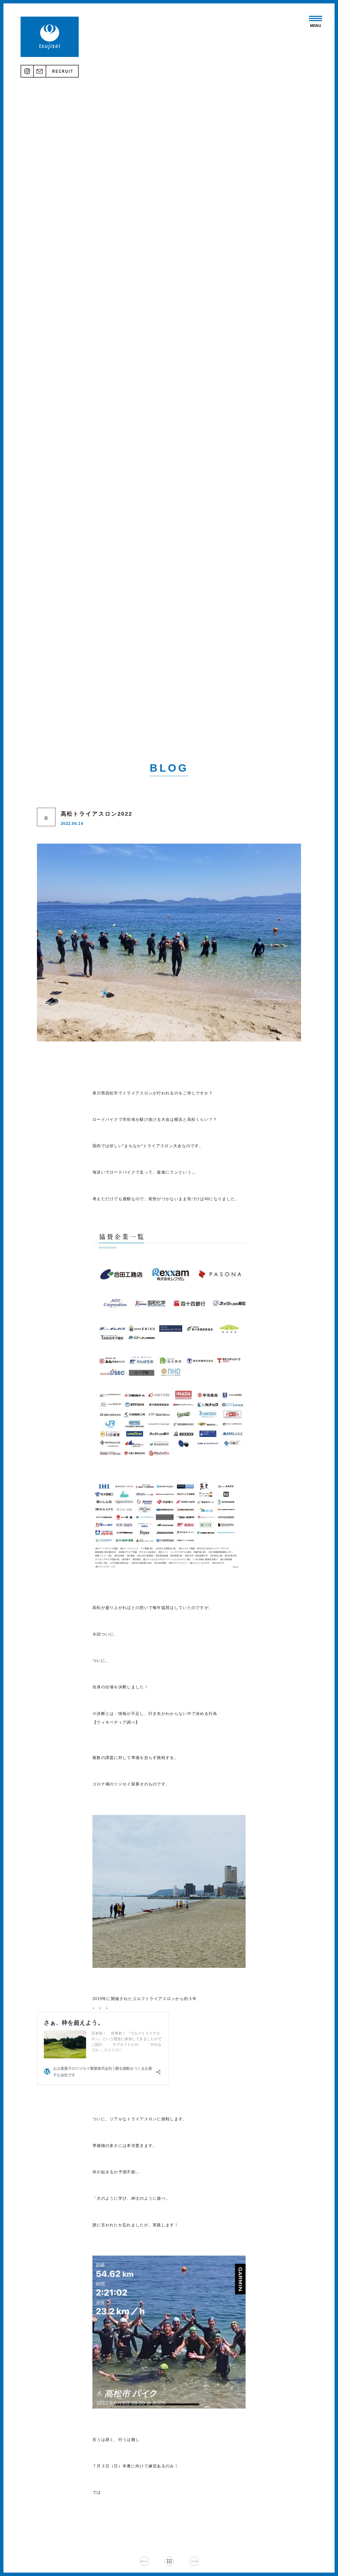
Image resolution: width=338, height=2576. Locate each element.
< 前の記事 (144, 2561)
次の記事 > (194, 2561)
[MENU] (316, 18)
